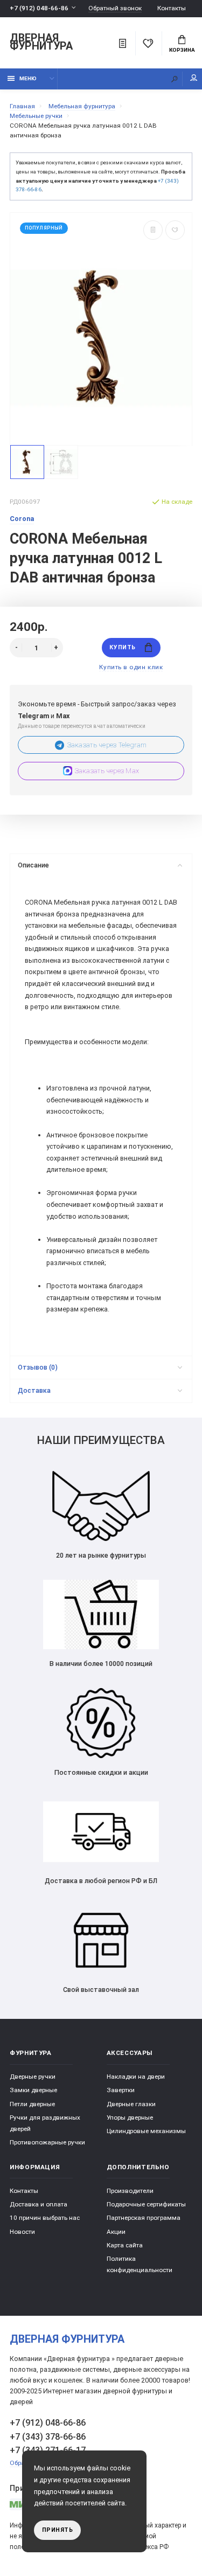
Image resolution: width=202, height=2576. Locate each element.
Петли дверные (32, 2104)
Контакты (172, 8)
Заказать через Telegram (107, 745)
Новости (22, 2232)
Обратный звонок (115, 8)
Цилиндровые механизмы (146, 2131)
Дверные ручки (33, 2077)
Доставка (34, 1390)
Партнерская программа (144, 2218)
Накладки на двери (136, 2077)
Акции (116, 2232)
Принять (58, 2530)
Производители (130, 2191)
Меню (28, 78)
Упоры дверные (130, 2117)
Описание (33, 865)
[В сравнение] (153, 230)
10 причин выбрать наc (45, 2218)
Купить (122, 647)
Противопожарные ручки (47, 2142)
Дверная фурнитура (41, 43)
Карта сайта (125, 2245)
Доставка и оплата (39, 2204)
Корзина (182, 50)
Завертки (121, 2090)
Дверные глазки (131, 2104)
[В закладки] (175, 230)
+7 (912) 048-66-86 (39, 8)
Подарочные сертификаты (146, 2204)
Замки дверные (33, 2090)
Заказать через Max (107, 771)
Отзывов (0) (38, 1367)
